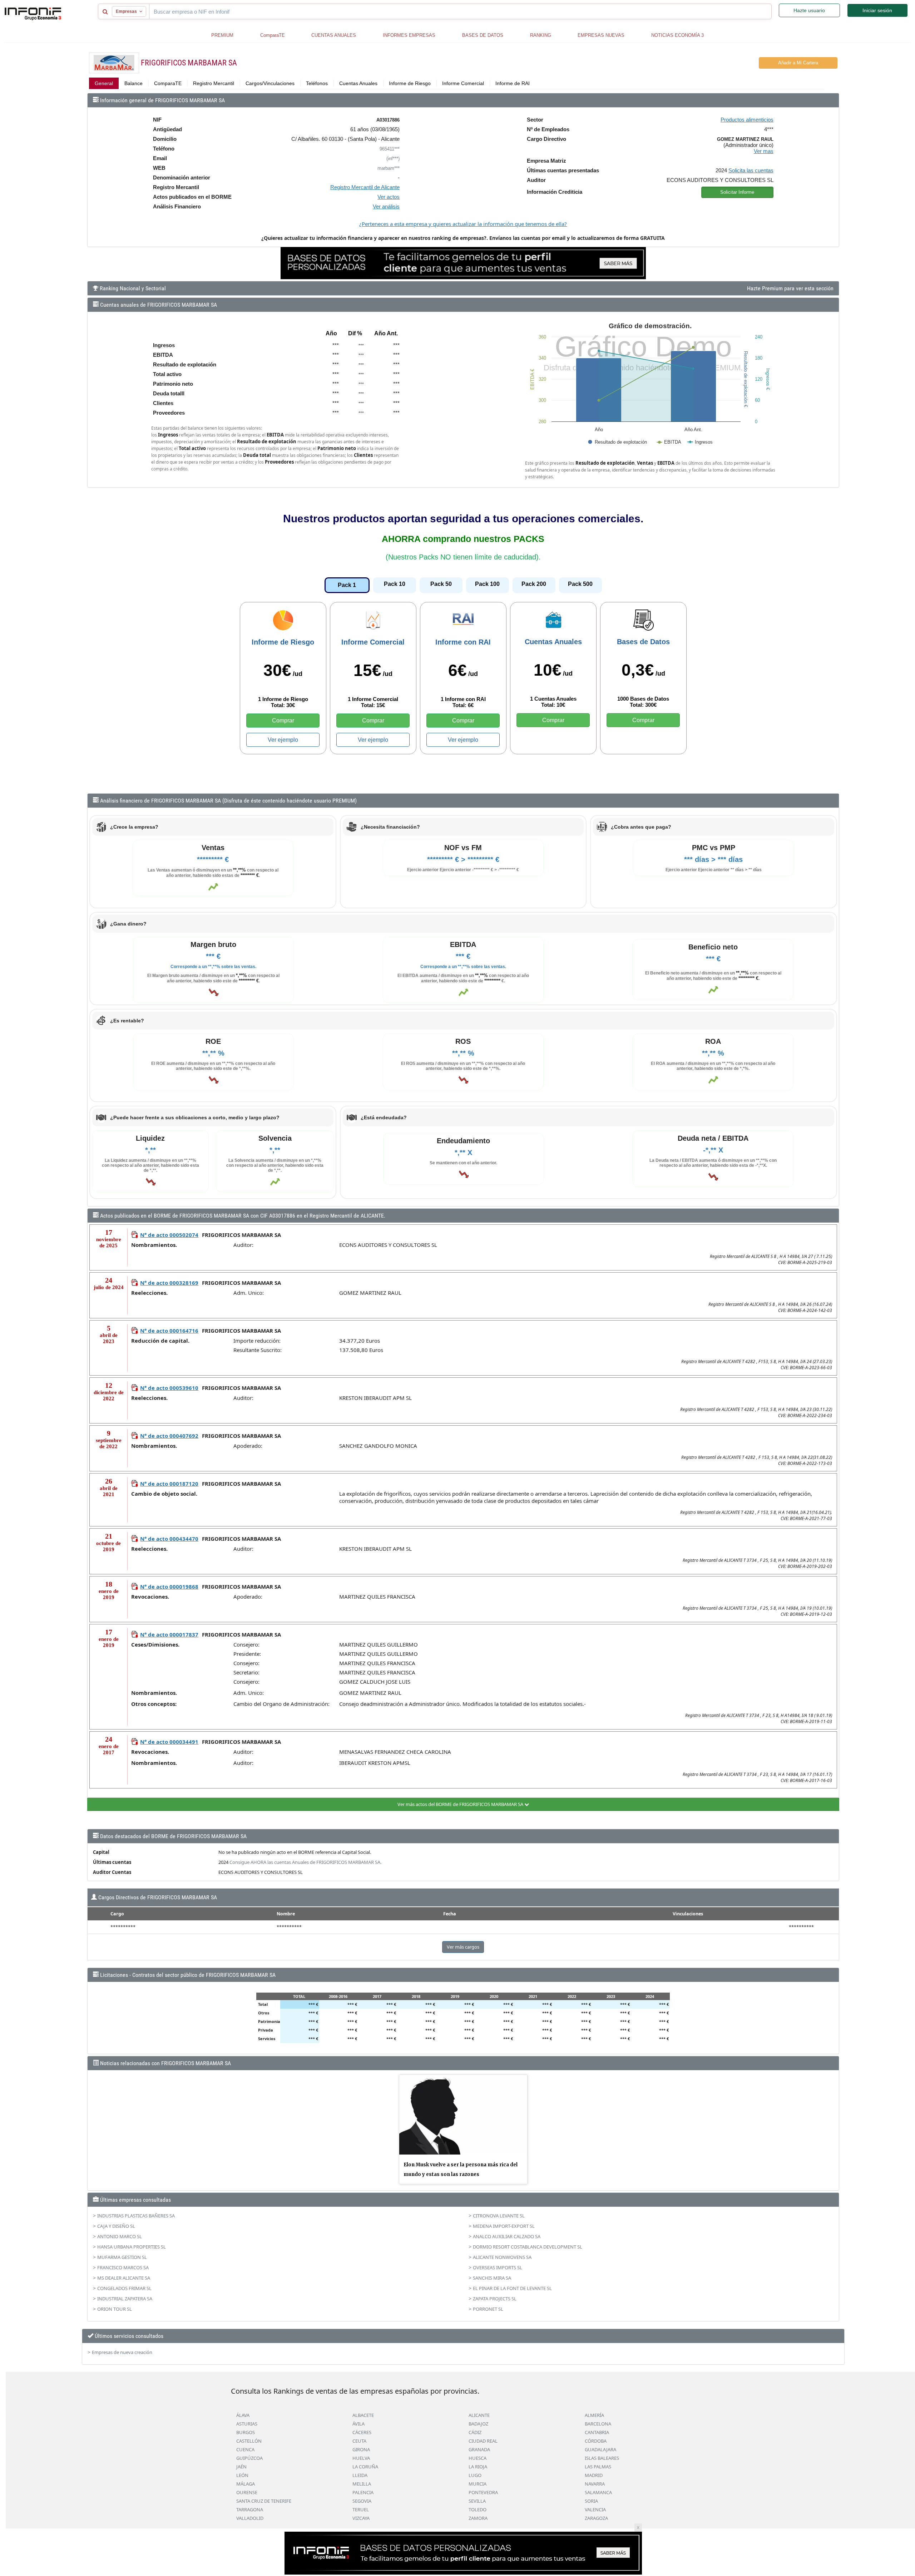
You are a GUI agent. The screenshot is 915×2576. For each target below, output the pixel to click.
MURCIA (478, 2484)
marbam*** (389, 168)
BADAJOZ (478, 2424)
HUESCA (478, 2458)
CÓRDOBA (596, 2441)
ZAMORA (478, 2518)
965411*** (390, 149)
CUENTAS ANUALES (334, 35)
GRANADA (479, 2449)
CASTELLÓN (249, 2441)
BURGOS (246, 2432)
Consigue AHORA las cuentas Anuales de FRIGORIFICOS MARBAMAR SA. (305, 1862)
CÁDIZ (475, 2432)
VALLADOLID (250, 2518)
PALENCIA (363, 2492)
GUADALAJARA (600, 2449)
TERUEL (361, 2510)
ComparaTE (273, 35)
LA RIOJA (478, 2467)
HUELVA (361, 2458)
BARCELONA (598, 2424)
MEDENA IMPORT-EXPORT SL (504, 2226)
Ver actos (389, 197)
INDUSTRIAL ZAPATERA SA (125, 2299)
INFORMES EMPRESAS (409, 35)
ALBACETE (363, 2415)
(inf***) (393, 159)
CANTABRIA (597, 2432)
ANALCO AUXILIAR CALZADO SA (507, 2236)
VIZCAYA (361, 2518)
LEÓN (242, 2475)
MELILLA (362, 2484)
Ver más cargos (463, 1947)
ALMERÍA (594, 2415)
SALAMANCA (598, 2492)
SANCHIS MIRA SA (492, 2278)
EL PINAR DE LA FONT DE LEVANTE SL (512, 2288)
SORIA (591, 2501)
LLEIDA (360, 2475)
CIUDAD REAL (483, 2441)
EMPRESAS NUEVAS (601, 35)
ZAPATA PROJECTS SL (495, 2299)
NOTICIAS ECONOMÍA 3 (677, 35)
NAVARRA (595, 2484)
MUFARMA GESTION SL (122, 2257)
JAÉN (241, 2467)
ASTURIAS (247, 2424)
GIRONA (361, 2449)
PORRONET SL (488, 2309)
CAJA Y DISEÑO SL (116, 2226)
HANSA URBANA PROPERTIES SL (132, 2247)
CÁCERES (362, 2432)
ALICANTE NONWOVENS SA (502, 2257)
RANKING (541, 35)
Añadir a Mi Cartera (798, 63)
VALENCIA (595, 2510)
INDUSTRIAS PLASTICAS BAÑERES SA (136, 2216)
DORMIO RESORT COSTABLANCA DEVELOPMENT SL (528, 2247)
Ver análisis (386, 206)
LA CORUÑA (365, 2467)
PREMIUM (222, 35)
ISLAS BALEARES (602, 2458)
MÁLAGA (246, 2484)
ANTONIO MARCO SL (120, 2236)
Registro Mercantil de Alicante (365, 187)
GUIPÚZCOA (249, 2458)
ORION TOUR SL (115, 2309)
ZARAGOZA (596, 2518)
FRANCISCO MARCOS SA (123, 2267)
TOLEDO (478, 2510)
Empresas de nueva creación (122, 2352)
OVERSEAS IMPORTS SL (498, 2267)
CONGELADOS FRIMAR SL (124, 2288)
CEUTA (359, 2441)
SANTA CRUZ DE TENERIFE (264, 2501)
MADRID (594, 2475)
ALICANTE (479, 2415)
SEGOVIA (362, 2501)
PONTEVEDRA (483, 2492)
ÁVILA (358, 2424)
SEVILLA (477, 2501)
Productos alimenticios (747, 120)
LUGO (475, 2475)
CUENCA (245, 2449)
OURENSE (247, 2492)
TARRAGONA (250, 2510)
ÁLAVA (243, 2415)
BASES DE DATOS (483, 35)
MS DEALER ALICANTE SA (124, 2278)
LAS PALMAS (598, 2467)
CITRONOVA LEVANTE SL (499, 2216)
